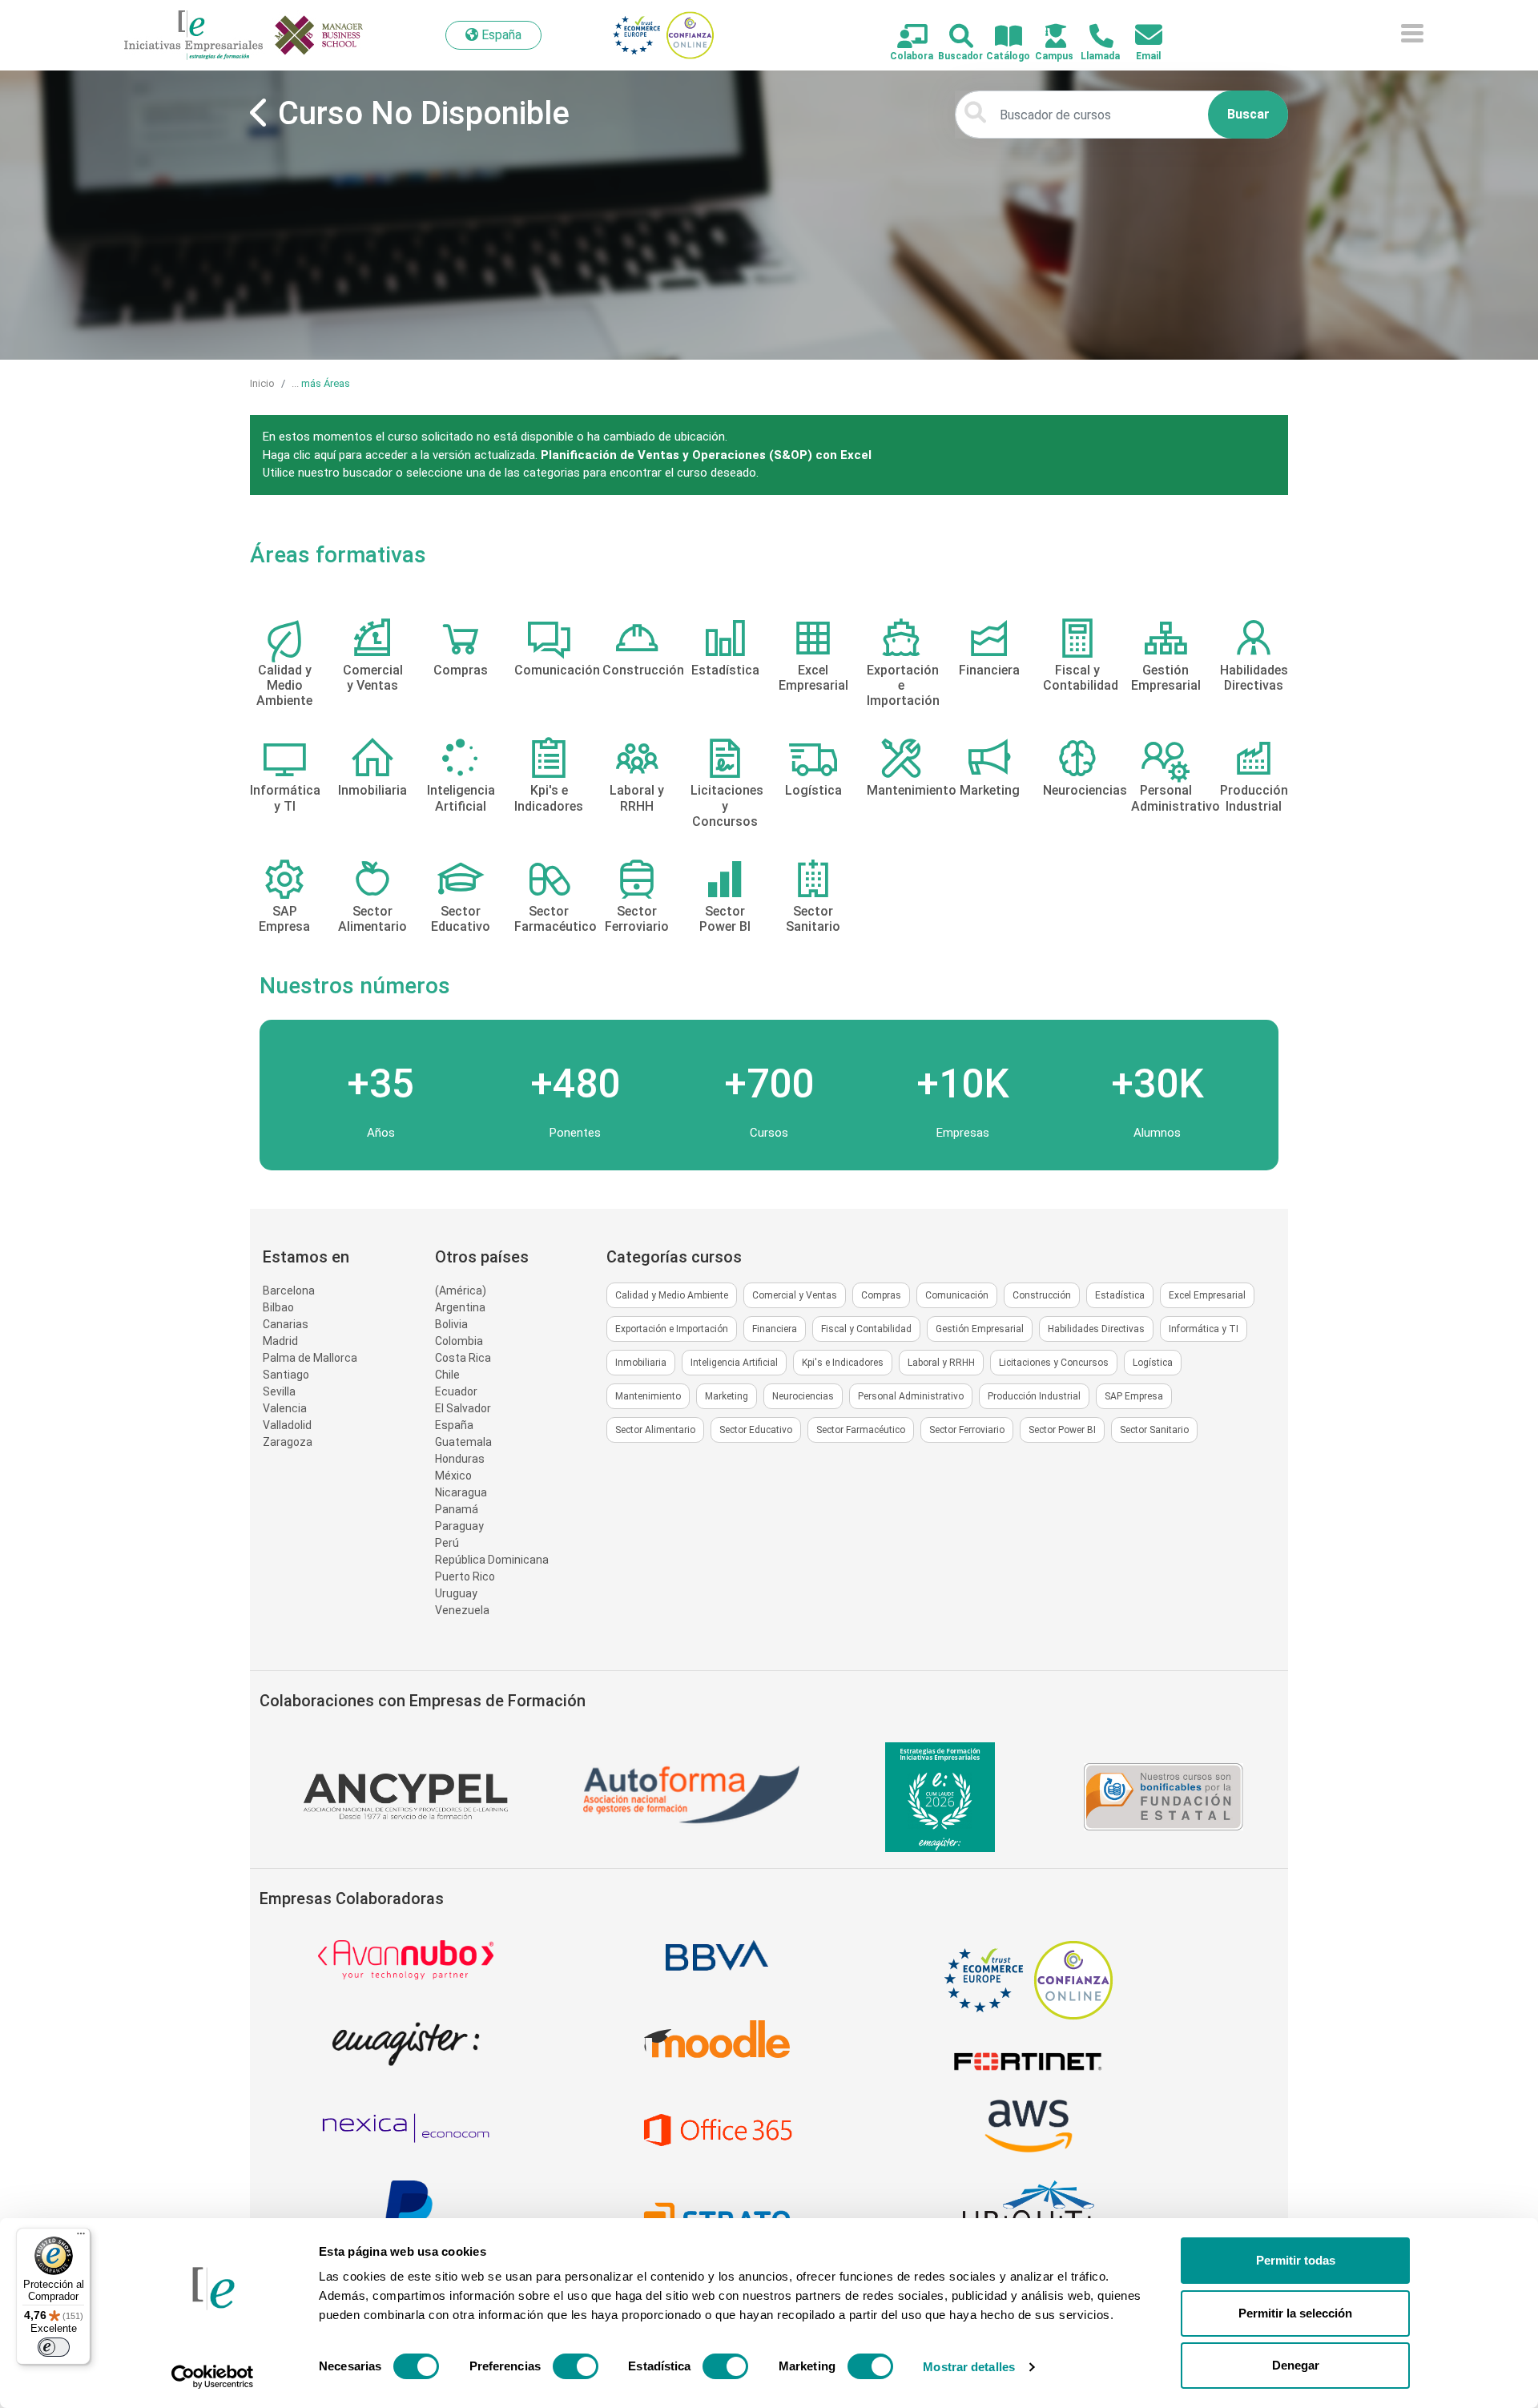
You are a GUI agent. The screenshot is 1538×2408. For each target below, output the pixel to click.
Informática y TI (1204, 1329)
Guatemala (463, 1442)
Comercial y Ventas (795, 1295)
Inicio (262, 383)
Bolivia (451, 1324)
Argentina (460, 1307)
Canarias (286, 1324)
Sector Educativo (756, 1430)
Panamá (457, 1509)
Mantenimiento (648, 1396)
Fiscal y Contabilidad (866, 1329)
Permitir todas (1296, 2260)
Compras (881, 1295)
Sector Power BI (1062, 1430)
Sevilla (279, 1391)
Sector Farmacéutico (861, 1430)
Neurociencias (803, 1396)
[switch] (576, 2366)
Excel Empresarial (1207, 1295)
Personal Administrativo (911, 1396)
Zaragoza (288, 1442)
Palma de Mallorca (310, 1358)
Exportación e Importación (672, 1329)
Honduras (460, 1459)
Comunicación (957, 1295)
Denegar (1296, 2365)
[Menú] (81, 2237)
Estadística (1120, 1295)
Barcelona (289, 1291)
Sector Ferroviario (967, 1430)
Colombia (459, 1341)
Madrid (280, 1341)
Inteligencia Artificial (734, 1363)
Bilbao (278, 1307)
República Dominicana (492, 1560)
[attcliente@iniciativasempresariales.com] (1139, 36)
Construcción (1042, 1295)
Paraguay (459, 1526)
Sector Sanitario (1154, 1430)
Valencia (285, 1408)
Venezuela (462, 1610)
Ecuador (456, 1391)
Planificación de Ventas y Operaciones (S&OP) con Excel (706, 455)
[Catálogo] (999, 37)
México (453, 1476)
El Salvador (463, 1408)
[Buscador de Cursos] (952, 37)
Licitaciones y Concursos (1054, 1363)
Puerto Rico (465, 1576)
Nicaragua (461, 1492)
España (454, 1425)
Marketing (727, 1396)
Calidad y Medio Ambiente (672, 1295)
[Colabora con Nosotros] (903, 37)
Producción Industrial (1034, 1396)
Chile (447, 1375)
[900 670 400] (1092, 37)
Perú (447, 1543)
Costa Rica (463, 1358)
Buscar (1248, 114)
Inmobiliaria (641, 1363)
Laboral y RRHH (941, 1363)
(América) (461, 1291)
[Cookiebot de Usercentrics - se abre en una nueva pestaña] (213, 2377)
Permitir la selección (1295, 2313)
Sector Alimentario (655, 1430)
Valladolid (287, 1425)
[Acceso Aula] (1047, 37)
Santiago (286, 1375)
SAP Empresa (1134, 1396)
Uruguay (456, 1593)
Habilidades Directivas (1096, 1329)
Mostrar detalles (969, 2367)
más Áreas (326, 383)
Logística (1153, 1363)
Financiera (775, 1329)
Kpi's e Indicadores (843, 1363)
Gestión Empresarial (980, 1329)
